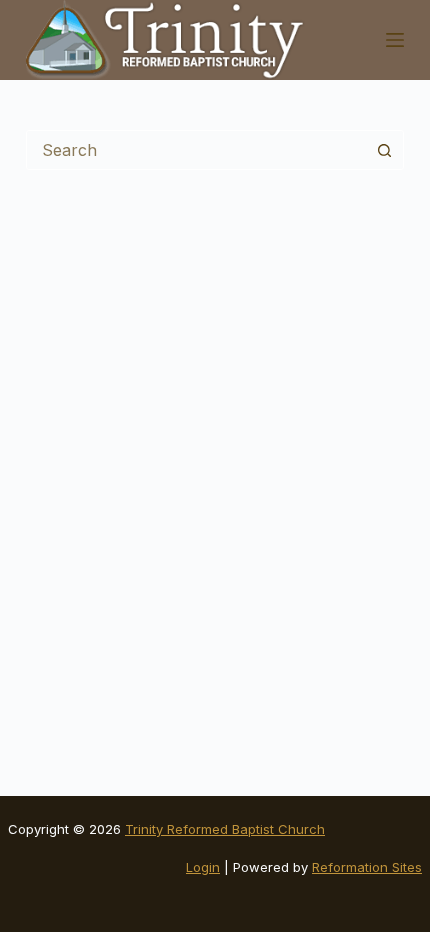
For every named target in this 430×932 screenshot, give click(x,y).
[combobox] (196, 150)
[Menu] (395, 40)
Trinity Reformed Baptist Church (225, 829)
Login (203, 867)
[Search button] (384, 150)
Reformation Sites (367, 867)
